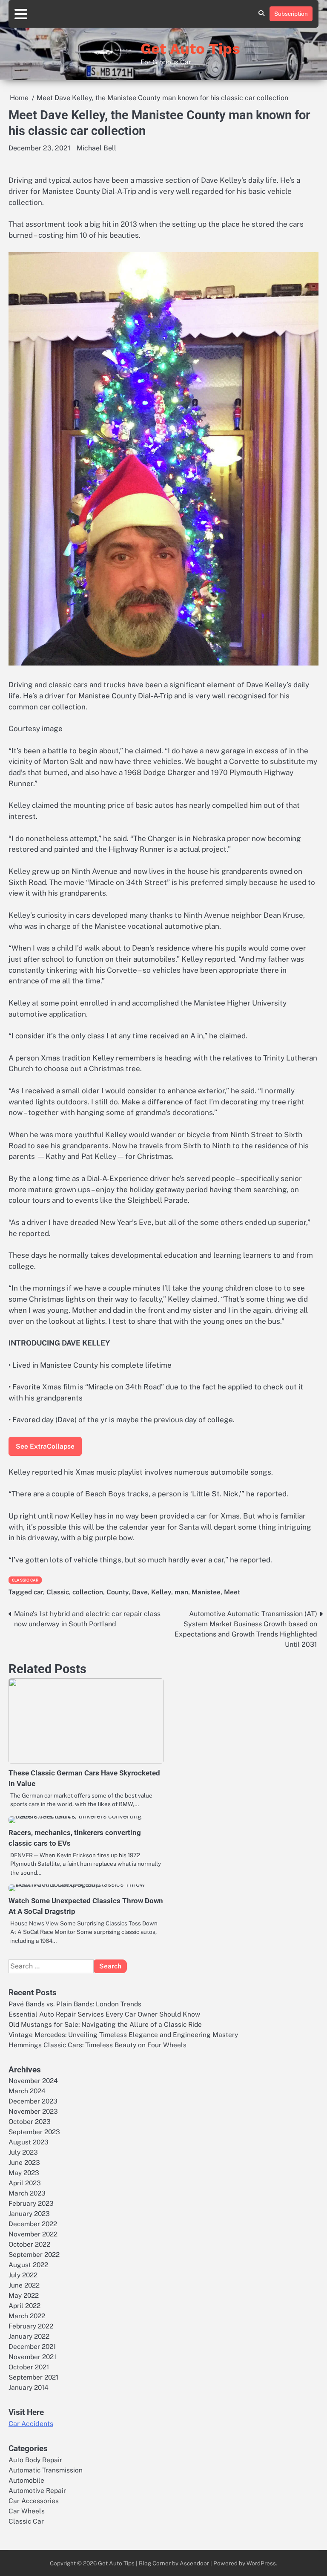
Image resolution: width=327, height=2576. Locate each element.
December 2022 (33, 2224)
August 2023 (29, 2142)
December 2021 (32, 2346)
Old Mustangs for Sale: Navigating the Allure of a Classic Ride (105, 2024)
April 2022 (24, 2305)
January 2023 (29, 2213)
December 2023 (33, 2101)
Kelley (161, 1592)
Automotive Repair (37, 2490)
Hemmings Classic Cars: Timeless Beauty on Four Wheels (98, 2045)
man (181, 1592)
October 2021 (29, 2367)
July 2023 (23, 2152)
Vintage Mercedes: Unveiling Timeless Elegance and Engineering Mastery (123, 2034)
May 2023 (24, 2173)
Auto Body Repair (35, 2460)
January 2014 (29, 2387)
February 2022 (31, 2326)
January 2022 (29, 2336)
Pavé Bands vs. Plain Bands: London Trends (75, 2004)
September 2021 (33, 2377)
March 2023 (27, 2193)
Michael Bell (96, 148)
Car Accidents (31, 2424)
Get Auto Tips (190, 49)
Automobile (26, 2480)
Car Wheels (27, 2511)
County (118, 1592)
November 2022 (33, 2234)
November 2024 (33, 2080)
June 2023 (24, 2162)
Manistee (206, 1592)
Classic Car (25, 1580)
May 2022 (24, 2295)
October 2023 (30, 2121)
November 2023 (33, 2111)
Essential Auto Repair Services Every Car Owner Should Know (104, 2014)
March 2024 (27, 2091)
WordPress (261, 2563)
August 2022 (28, 2265)
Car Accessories (34, 2501)
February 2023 (31, 2203)
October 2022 (29, 2244)
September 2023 (34, 2132)
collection (88, 1592)
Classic (58, 1592)
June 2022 (24, 2285)
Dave (140, 1592)
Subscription (291, 14)
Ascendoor (194, 2563)
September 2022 (34, 2254)
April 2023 (25, 2183)
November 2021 (32, 2357)
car (38, 1592)
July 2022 (23, 2275)
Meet (232, 1592)
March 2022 (27, 2316)
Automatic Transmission (46, 2470)
